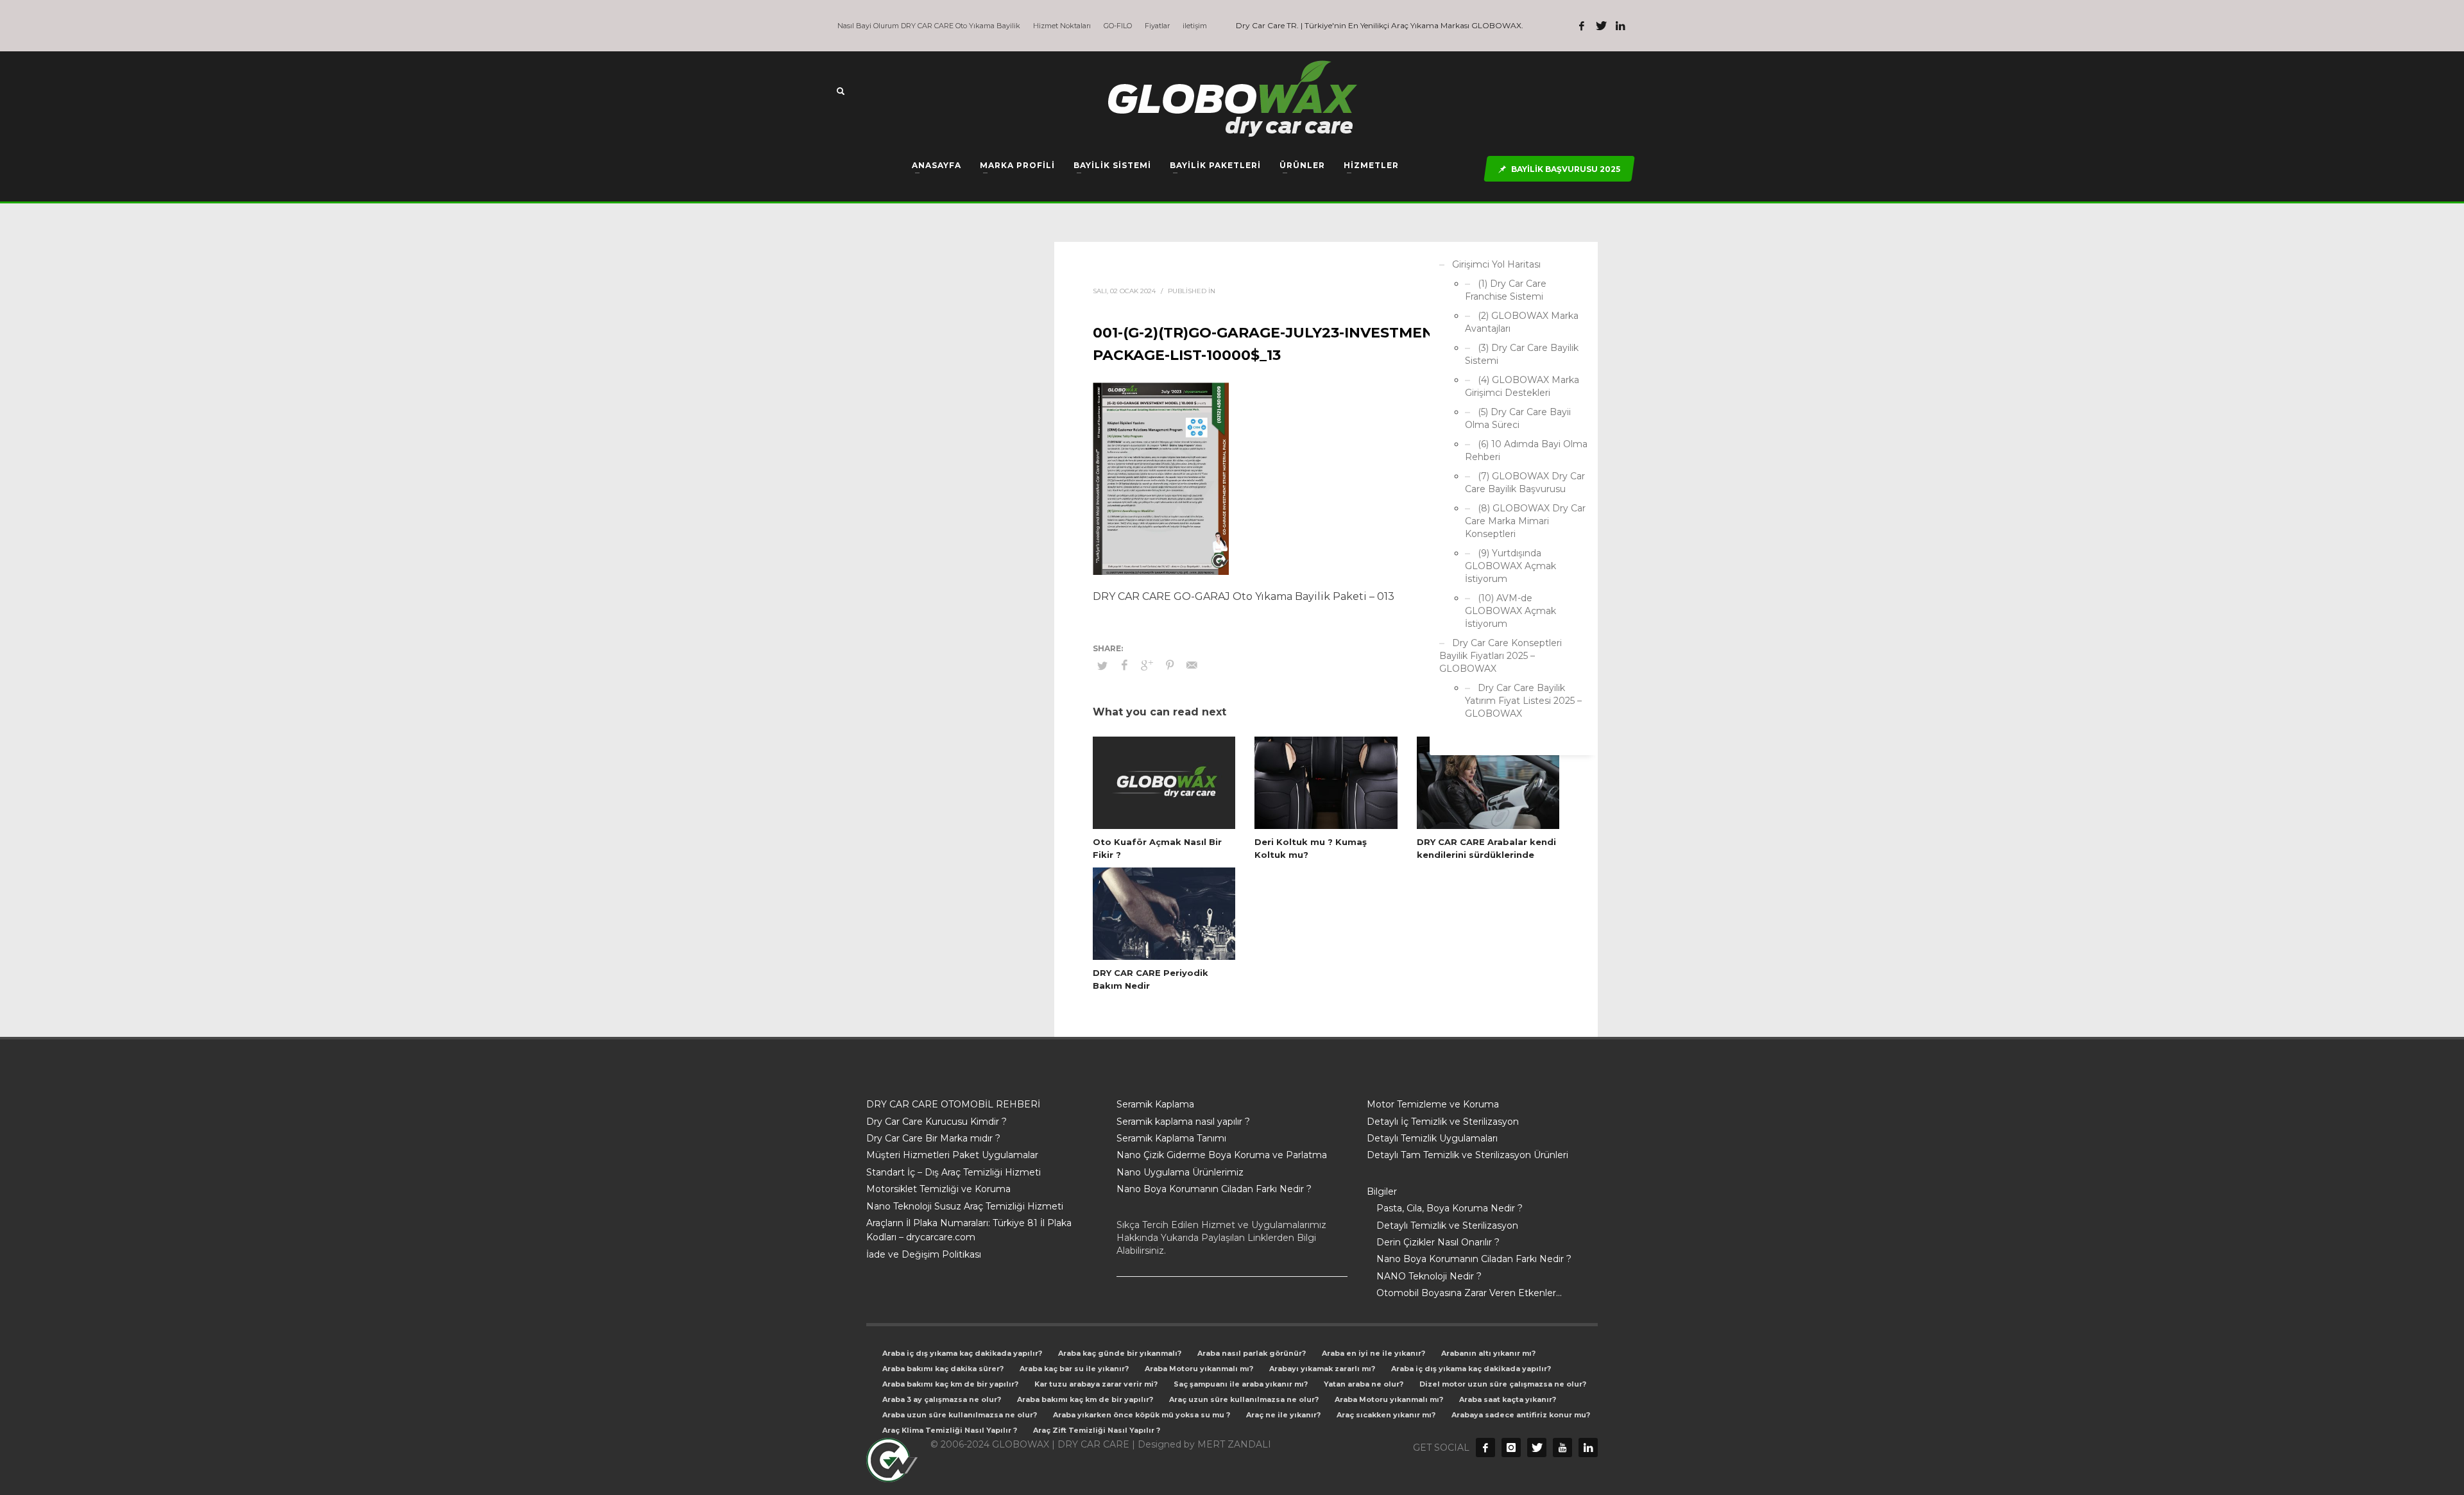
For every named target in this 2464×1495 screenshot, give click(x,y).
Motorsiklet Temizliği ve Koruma (938, 1189)
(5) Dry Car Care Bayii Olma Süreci (1518, 418)
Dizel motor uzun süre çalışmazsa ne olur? (1503, 1384)
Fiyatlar (1157, 26)
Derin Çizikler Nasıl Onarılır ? (1438, 1242)
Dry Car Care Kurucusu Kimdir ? (937, 1122)
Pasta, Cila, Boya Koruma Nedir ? (1450, 1208)
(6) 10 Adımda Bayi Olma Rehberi (1526, 450)
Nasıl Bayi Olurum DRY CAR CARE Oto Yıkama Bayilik (929, 26)
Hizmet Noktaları (1062, 26)
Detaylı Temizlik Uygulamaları (1432, 1138)
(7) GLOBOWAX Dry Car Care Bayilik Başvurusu (1525, 483)
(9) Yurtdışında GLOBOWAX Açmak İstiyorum (1510, 566)
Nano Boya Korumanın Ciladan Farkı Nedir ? (1214, 1189)
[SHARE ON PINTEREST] (1170, 665)
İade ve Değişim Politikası (924, 1254)
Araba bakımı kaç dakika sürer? (943, 1369)
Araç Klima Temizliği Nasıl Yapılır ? (950, 1430)
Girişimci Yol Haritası (1496, 264)
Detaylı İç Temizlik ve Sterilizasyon (1443, 1122)
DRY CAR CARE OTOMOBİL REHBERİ (953, 1104)
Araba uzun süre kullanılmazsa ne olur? (960, 1415)
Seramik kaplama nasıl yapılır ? (1183, 1122)
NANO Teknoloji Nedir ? (1429, 1276)
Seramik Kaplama (1155, 1104)
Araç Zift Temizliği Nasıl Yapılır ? (1097, 1430)
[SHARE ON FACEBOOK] (1125, 665)
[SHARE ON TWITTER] (1102, 665)
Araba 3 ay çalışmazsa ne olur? (942, 1399)
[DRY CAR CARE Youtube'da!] (1562, 1448)
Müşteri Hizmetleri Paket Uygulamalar (952, 1155)
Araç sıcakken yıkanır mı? (1386, 1415)
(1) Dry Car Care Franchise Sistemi (1506, 290)
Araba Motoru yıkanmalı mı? (1199, 1369)
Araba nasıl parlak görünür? (1252, 1353)
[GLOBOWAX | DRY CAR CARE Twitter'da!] (1601, 26)
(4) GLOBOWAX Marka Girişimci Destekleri (1522, 386)
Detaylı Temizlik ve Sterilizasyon (1447, 1226)
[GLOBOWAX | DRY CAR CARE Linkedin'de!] (1620, 26)
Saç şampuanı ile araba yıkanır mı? (1241, 1384)
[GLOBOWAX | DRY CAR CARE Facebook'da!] (1582, 26)
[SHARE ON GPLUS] (1147, 665)
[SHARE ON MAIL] (1192, 665)
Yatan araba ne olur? (1364, 1384)
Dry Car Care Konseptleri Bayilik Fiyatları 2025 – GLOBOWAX (1501, 656)
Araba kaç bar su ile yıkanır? (1074, 1369)
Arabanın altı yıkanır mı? (1488, 1353)
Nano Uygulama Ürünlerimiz (1180, 1172)
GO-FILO (1118, 26)
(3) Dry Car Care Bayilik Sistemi (1522, 354)
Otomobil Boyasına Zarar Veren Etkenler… (1469, 1293)
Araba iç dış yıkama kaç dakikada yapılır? (962, 1353)
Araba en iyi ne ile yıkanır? (1373, 1353)
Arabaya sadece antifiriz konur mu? (1521, 1415)
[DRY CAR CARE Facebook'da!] (1485, 1448)
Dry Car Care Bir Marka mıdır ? (933, 1138)
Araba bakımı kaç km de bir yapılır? (950, 1384)
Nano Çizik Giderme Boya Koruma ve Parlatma (1222, 1155)
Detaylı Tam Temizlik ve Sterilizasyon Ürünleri (1467, 1155)
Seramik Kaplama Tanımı (1171, 1138)
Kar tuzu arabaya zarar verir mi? (1096, 1384)
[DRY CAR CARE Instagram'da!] (1511, 1448)
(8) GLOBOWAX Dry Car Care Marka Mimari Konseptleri (1525, 521)
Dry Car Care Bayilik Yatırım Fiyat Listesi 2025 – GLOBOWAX (1523, 701)
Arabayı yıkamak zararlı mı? (1322, 1369)
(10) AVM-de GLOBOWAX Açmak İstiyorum (1510, 611)
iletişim (1195, 26)
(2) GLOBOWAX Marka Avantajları (1522, 322)
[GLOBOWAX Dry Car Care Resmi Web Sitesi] (1588, 1448)
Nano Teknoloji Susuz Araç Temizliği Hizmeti (965, 1206)
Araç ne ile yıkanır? (1283, 1415)
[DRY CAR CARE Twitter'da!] (1537, 1448)
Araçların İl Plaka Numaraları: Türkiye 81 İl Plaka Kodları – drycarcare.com (969, 1230)
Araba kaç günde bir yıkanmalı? (1120, 1353)
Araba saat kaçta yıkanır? (1508, 1399)
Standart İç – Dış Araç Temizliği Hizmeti (954, 1172)
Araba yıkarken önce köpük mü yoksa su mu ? (1142, 1415)
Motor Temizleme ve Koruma (1433, 1104)
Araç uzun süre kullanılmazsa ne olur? (1244, 1399)
